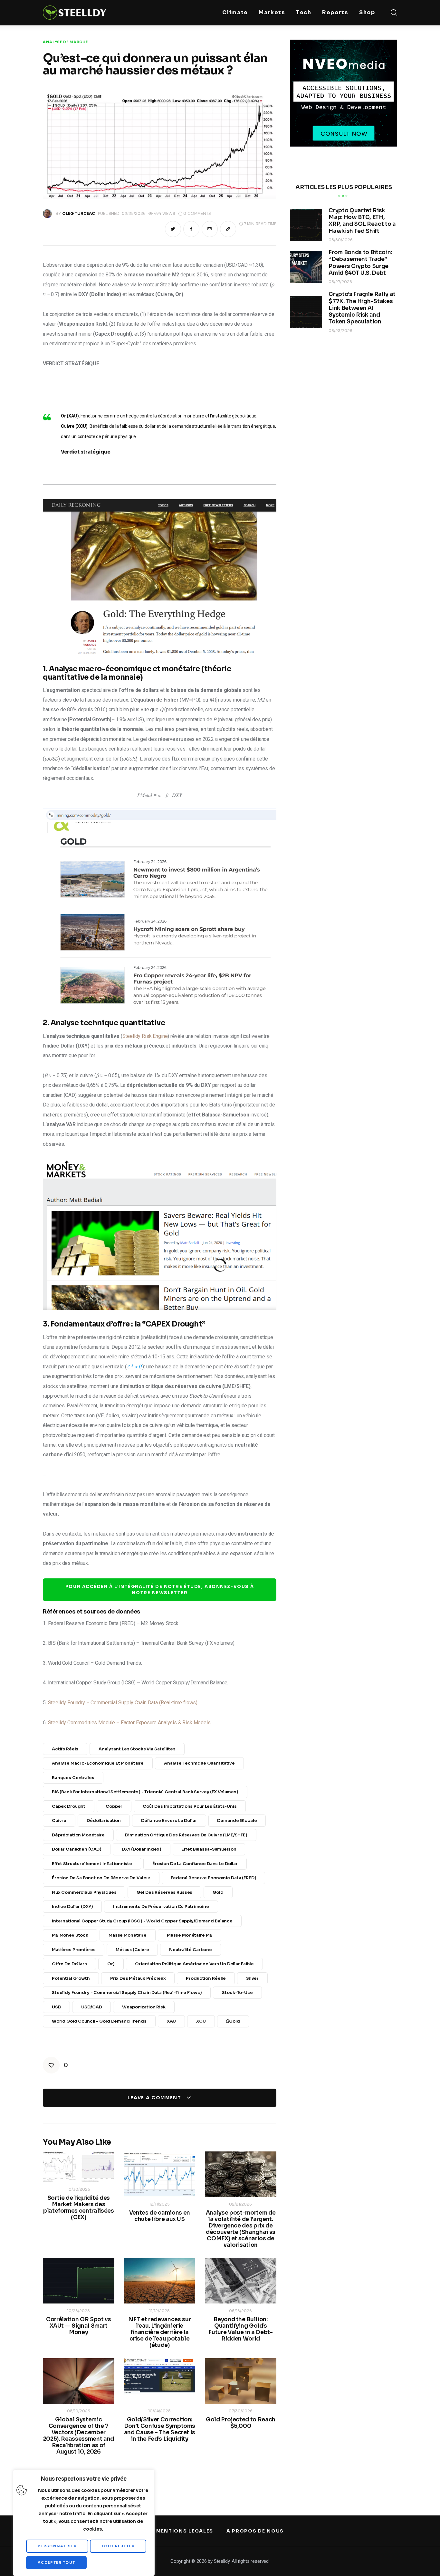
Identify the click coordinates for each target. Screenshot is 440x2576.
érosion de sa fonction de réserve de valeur (101, 1878)
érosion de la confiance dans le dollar (195, 1864)
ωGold (233, 2021)
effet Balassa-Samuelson (209, 1849)
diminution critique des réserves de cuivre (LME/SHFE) (186, 1835)
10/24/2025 (159, 2411)
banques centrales (73, 1778)
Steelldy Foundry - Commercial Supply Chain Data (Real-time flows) (127, 1992)
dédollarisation (104, 1820)
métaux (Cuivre (132, 1950)
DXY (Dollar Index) (142, 1849)
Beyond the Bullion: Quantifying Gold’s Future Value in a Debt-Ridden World (240, 2329)
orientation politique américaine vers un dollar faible (194, 1964)
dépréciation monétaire (78, 1835)
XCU (201, 2021)
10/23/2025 (78, 2311)
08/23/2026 (340, 331)
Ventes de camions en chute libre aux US (160, 2216)
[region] (84, 2523)
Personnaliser (57, 2546)
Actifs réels (65, 1749)
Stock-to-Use (237, 1992)
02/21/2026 (240, 2204)
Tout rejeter (118, 2546)
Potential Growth (71, 1978)
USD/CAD (91, 2007)
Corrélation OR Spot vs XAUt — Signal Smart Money (79, 2326)
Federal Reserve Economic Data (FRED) (213, 1878)
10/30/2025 (79, 2189)
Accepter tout (56, 2562)
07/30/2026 (241, 2411)
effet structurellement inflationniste (92, 1864)
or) (111, 1964)
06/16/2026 (240, 2311)
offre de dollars (69, 1964)
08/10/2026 (79, 2411)
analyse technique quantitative (199, 1763)
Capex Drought (69, 1806)
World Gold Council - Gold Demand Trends (99, 2021)
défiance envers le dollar (169, 1820)
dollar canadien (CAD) (77, 1849)
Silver (252, 1978)
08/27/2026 (340, 282)
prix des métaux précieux (138, 1978)
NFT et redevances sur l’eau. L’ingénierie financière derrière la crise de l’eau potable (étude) (159, 2332)
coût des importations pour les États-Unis (190, 1806)
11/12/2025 (159, 2311)
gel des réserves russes (164, 1892)
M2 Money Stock (70, 1935)
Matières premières (74, 1950)
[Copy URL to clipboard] (228, 229)
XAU (172, 2021)
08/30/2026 (341, 240)
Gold (218, 1892)
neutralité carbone (191, 1950)
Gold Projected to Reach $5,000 (241, 2423)
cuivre (59, 1820)
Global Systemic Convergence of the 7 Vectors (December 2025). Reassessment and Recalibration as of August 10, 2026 (79, 2436)
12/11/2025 (159, 2204)
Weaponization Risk (144, 2007)
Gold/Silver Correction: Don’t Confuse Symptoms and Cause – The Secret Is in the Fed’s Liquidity (160, 2429)
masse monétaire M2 (190, 1935)
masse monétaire (128, 1935)
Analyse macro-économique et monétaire (98, 1763)
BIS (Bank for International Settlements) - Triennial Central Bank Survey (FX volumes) (145, 1792)
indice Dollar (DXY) (72, 1906)
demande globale (237, 1820)
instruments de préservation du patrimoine (161, 1906)
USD (57, 2007)
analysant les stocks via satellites (137, 1749)
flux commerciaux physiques (84, 1892)
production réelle (206, 1978)
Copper (114, 1806)
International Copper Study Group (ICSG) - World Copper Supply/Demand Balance (142, 1921)
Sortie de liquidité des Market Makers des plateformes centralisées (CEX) (79, 2208)
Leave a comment (155, 2098)
